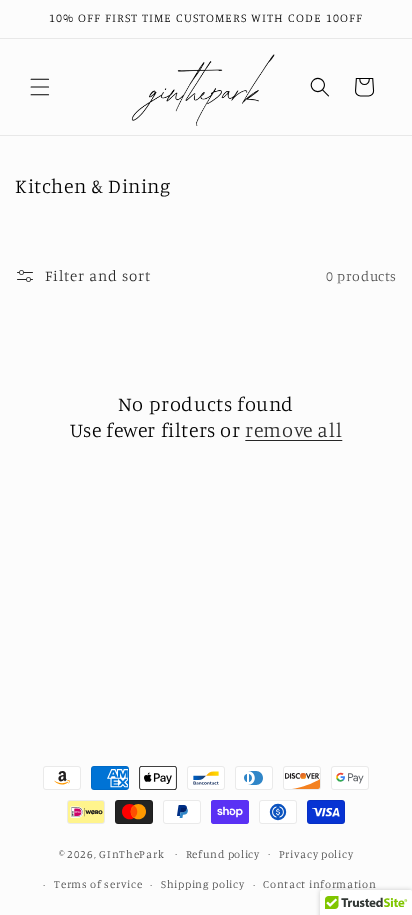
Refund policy (223, 854)
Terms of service (98, 884)
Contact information (319, 884)
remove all (293, 429)
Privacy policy (316, 854)
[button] (40, 87)
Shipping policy (203, 884)
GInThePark (131, 853)
